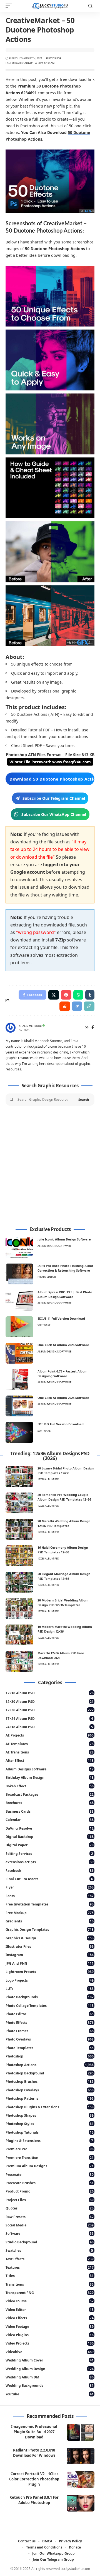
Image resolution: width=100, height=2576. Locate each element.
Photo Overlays (50, 2039)
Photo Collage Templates (50, 2006)
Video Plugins (50, 2335)
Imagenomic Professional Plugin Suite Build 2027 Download (34, 2432)
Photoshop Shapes (50, 2115)
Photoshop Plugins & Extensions (50, 2107)
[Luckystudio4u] (50, 6)
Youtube (50, 2394)
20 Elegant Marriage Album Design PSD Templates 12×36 (64, 1576)
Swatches (49, 2250)
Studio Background (50, 2242)
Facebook (50, 1871)
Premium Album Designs (50, 2166)
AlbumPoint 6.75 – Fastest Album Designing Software (62, 1374)
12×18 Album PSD (50, 1693)
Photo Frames (50, 2031)
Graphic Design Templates (50, 1929)
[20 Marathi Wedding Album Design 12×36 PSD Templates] (19, 1529)
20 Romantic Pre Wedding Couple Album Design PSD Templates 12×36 (64, 1497)
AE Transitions (50, 1752)
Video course (50, 2301)
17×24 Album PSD (49, 1719)
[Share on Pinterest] (66, 995)
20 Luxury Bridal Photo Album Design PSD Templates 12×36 (66, 1471)
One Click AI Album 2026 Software (63, 1345)
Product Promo (50, 2191)
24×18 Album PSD (49, 1727)
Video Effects (50, 2318)
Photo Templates (50, 2048)
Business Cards (50, 1811)
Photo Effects (50, 2023)
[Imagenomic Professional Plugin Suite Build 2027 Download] (81, 2432)
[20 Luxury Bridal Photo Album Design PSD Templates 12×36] (19, 1477)
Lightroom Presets (50, 1972)
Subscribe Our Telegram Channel (54, 798)
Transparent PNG (50, 2293)
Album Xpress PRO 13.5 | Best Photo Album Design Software (65, 1294)
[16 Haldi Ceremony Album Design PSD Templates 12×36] (19, 1556)
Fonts (50, 1896)
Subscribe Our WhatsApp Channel (54, 814)
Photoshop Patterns (50, 2098)
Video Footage (50, 2327)
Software (44, 1325)
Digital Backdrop (50, 1837)
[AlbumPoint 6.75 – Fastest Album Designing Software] (19, 1380)
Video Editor (50, 2310)
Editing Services (49, 1854)
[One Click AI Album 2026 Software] (19, 1353)
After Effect (50, 1761)
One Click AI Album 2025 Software (63, 1398)
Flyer (50, 1887)
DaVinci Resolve (50, 1828)
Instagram (50, 1955)
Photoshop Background (50, 2073)
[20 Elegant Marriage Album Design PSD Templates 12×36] (19, 1582)
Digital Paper (50, 1845)
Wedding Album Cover (50, 2360)
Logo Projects (50, 1980)
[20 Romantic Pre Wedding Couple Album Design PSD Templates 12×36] (19, 1503)
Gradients (50, 1921)
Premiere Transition (50, 2158)
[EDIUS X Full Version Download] (19, 1432)
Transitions (50, 2284)
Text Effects (50, 2259)
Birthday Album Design (50, 1777)
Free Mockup (50, 1913)
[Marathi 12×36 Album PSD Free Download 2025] (19, 1661)
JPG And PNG (50, 1963)
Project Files (50, 2200)
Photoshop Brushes (50, 2082)
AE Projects (50, 1735)
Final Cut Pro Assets (49, 1879)
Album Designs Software (54, 1246)
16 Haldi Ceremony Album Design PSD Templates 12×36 (63, 1550)
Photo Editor (47, 1277)
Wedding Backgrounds (50, 2386)
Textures (50, 2267)
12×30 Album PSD (50, 1702)
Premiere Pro (50, 2149)
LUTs (50, 1989)
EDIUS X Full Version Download (61, 1424)
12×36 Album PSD (50, 1710)
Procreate (50, 2175)
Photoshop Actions (50, 2065)
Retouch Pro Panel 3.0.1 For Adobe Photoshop (34, 2500)
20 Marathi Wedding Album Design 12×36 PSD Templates (64, 1523)
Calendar (50, 1820)
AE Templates (50, 1744)
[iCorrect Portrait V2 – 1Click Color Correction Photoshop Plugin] (81, 2480)
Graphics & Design (50, 1938)
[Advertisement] (50, 1166)
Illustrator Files (50, 1946)
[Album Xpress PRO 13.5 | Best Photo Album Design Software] (19, 1300)
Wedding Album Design (50, 2369)
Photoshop (53, 58)
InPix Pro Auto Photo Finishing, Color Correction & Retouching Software (65, 1268)
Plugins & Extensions (49, 2141)
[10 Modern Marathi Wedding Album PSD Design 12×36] (19, 1635)
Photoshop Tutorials (50, 2132)
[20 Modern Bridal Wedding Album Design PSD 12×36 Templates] (19, 1609)
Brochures (50, 1803)
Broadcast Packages (50, 1794)
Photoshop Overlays (50, 2090)
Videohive (50, 2352)
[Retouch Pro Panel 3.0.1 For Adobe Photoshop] (81, 2503)
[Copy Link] (89, 1006)
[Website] (87, 1028)
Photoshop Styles (50, 2124)
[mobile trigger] (10, 6)
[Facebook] (93, 1028)
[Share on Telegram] (77, 1006)
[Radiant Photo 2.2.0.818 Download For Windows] (81, 2456)
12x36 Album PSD (48, 1479)
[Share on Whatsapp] (78, 995)
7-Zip (61, 940)
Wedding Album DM (50, 2377)
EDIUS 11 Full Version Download (61, 1318)
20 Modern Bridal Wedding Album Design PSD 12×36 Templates (63, 1603)
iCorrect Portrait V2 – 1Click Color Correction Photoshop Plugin (34, 2479)
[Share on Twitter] (54, 995)
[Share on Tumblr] (90, 995)
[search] (90, 6)
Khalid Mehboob (30, 1026)
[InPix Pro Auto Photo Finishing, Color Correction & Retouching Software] (19, 1274)
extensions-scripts (50, 1862)
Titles (50, 2276)
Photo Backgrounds (50, 1997)
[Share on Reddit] (65, 1006)
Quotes (50, 2208)
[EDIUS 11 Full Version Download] (19, 1327)
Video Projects (50, 2343)
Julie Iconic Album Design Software (64, 1239)
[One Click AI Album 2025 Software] (19, 1406)
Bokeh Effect (50, 1786)
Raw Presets (50, 2217)
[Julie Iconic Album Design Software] (19, 1248)
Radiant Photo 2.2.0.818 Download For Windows (34, 2453)
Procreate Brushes (50, 2183)
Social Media (50, 2225)
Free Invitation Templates (50, 1904)
